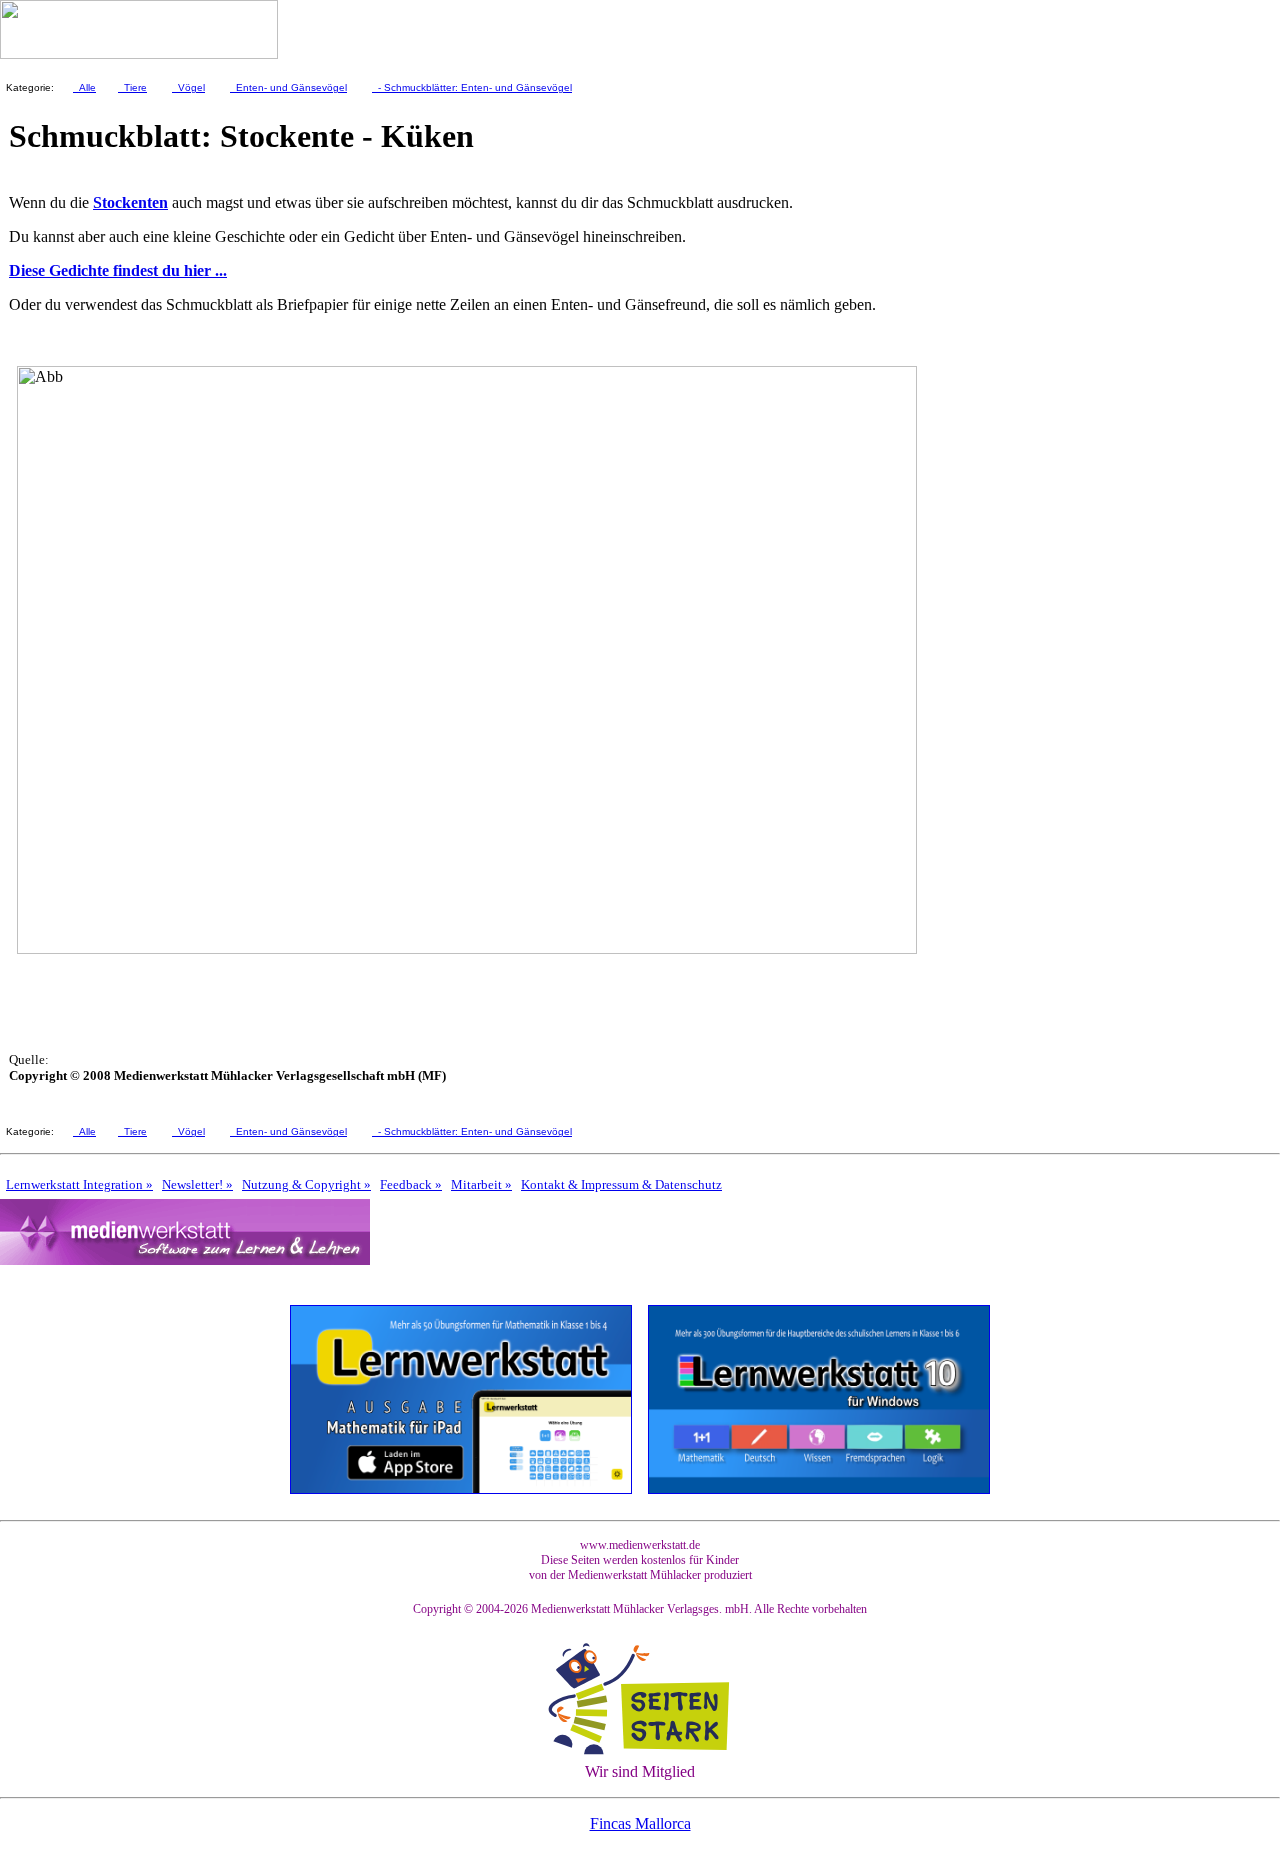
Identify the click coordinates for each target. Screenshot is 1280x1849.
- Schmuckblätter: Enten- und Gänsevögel (472, 87)
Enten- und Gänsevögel (288, 87)
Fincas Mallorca (640, 1823)
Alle (84, 87)
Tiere (132, 87)
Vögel (188, 87)
